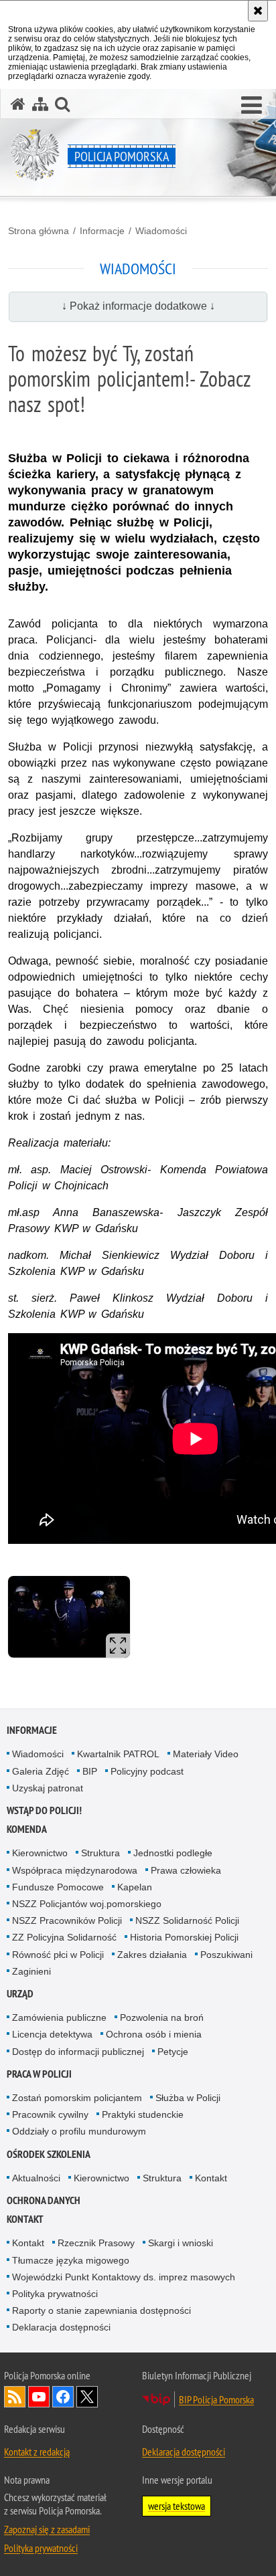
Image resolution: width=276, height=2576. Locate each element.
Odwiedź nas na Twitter (87, 2397)
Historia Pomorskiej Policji (184, 1937)
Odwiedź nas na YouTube (39, 2397)
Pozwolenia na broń (162, 2017)
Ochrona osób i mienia (154, 2034)
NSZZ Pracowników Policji (67, 1920)
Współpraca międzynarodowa (75, 1870)
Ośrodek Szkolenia (49, 2154)
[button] (252, 106)
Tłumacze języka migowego (71, 2260)
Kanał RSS (15, 2397)
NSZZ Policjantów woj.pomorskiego (87, 1904)
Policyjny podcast (147, 1771)
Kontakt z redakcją (37, 2452)
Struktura (100, 1853)
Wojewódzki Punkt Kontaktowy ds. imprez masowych (124, 2277)
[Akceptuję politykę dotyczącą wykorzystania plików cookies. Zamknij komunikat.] (258, 11)
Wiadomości (161, 231)
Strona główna (39, 231)
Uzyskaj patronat (48, 1788)
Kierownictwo (40, 1853)
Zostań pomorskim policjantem (77, 2098)
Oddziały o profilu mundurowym (79, 2131)
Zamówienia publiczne (59, 2017)
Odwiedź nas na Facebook (63, 2397)
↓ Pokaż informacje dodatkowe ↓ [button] (138, 306)
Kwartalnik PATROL (118, 1754)
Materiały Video (206, 1754)
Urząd (20, 1994)
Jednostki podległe (173, 1853)
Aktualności (36, 2178)
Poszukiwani (226, 1955)
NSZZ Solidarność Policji (187, 1920)
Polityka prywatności (55, 2294)
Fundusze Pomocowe (58, 1887)
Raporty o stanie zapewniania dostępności (101, 2310)
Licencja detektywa (52, 2034)
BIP (90, 1771)
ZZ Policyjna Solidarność (64, 1937)
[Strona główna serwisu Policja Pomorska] (18, 104)
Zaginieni (31, 1971)
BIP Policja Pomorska (216, 2399)
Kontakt (211, 2178)
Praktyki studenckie (143, 2114)
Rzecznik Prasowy (96, 2243)
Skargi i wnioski (181, 2243)
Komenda (27, 1829)
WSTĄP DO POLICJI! (44, 1810)
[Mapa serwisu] (40, 104)
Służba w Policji (188, 2098)
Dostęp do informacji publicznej (78, 2052)
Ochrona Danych (44, 2200)
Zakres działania (152, 1955)
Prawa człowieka (186, 1870)
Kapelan (135, 1887)
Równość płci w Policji (58, 1955)
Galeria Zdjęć (41, 1771)
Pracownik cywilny (50, 2114)
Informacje (102, 231)
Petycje (173, 2052)
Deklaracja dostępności (61, 2327)
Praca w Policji (39, 2074)
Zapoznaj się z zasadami (47, 2529)
